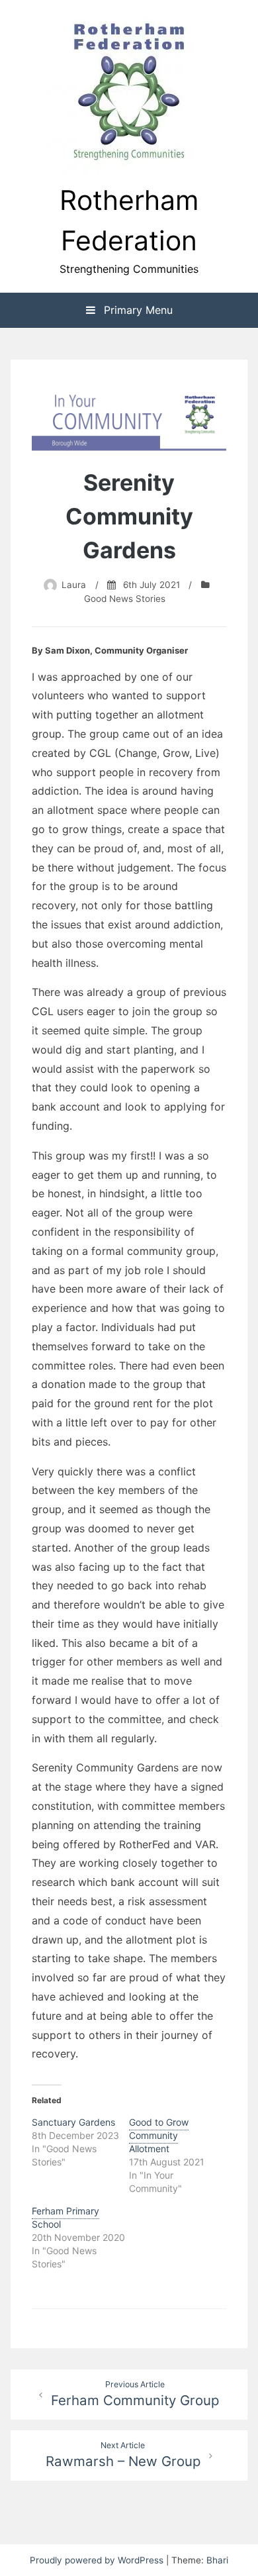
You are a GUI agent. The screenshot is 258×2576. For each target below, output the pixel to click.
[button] (129, 93)
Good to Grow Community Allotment (159, 2135)
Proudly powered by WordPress (98, 2560)
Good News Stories (125, 599)
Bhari (217, 2560)
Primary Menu (137, 310)
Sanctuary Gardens (73, 2122)
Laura (74, 585)
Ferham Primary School (65, 2217)
